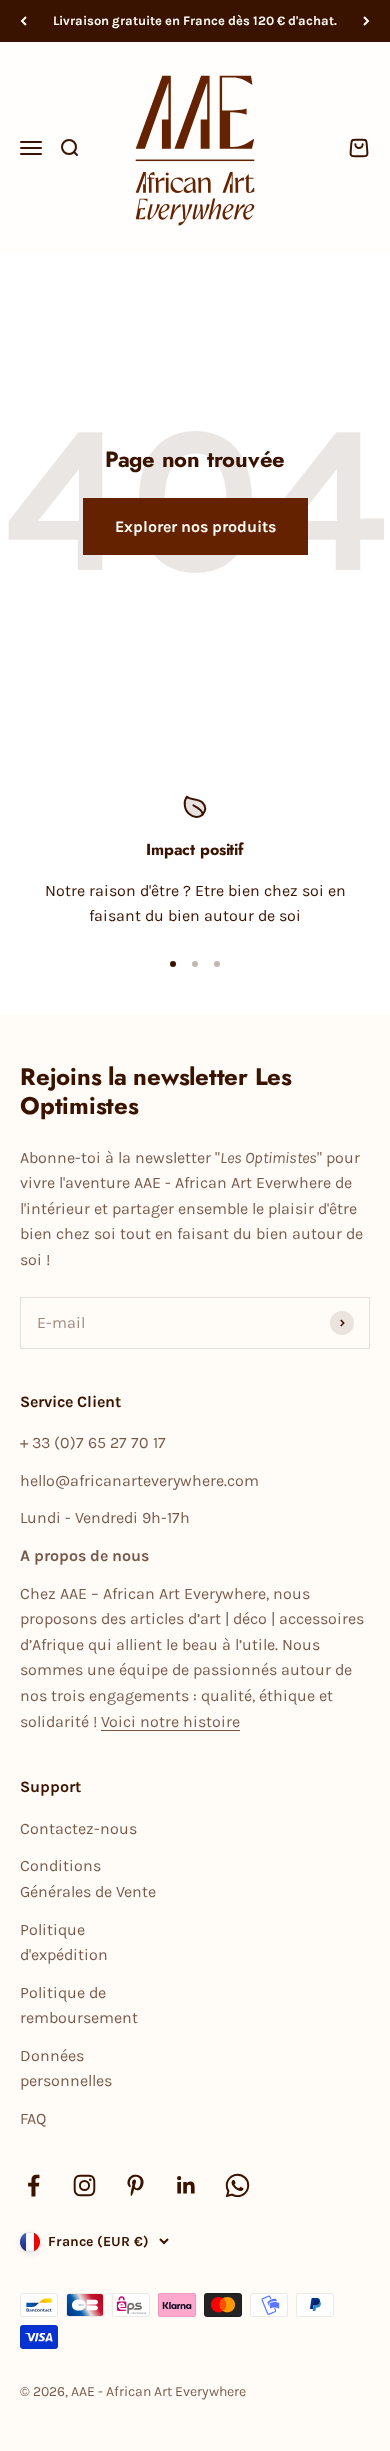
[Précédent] (23, 21)
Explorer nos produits (195, 526)
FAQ (33, 2118)
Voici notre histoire (170, 1721)
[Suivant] (366, 21)
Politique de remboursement (79, 2005)
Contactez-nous (78, 1828)
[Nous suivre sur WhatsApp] (237, 2185)
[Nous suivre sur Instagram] (84, 2185)
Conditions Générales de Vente (88, 1878)
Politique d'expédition (64, 1942)
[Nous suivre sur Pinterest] (135, 2185)
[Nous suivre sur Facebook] (33, 2185)
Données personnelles (66, 2068)
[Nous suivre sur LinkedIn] (186, 2185)
